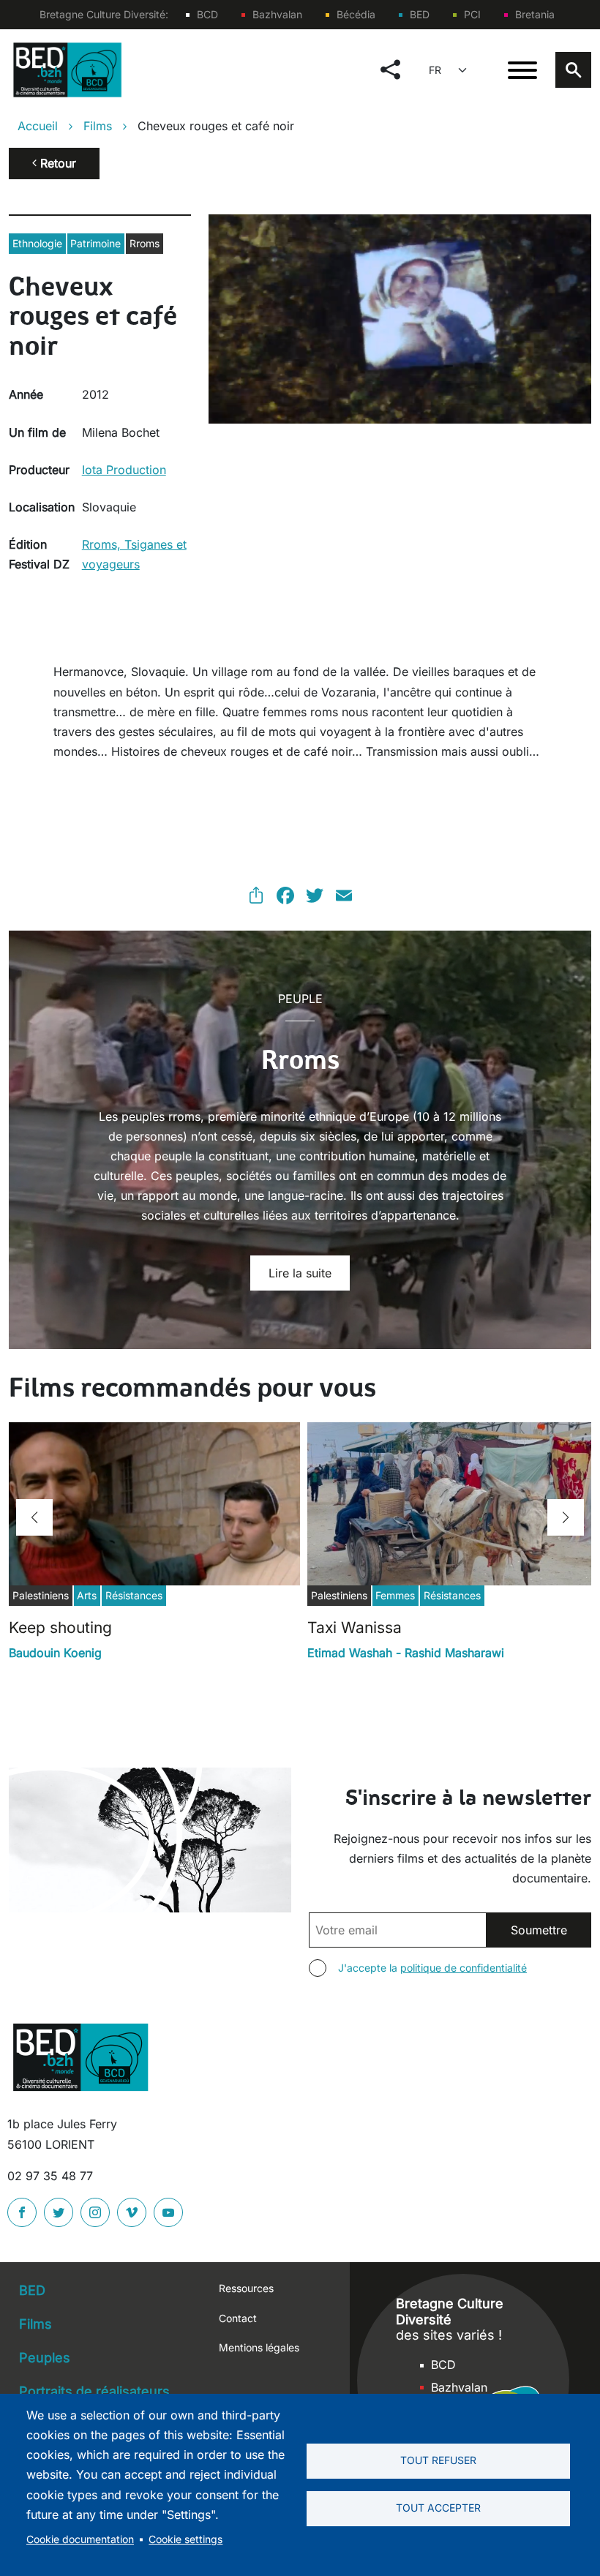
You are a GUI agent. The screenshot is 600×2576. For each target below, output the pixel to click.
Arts (87, 1595)
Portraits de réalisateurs (94, 2391)
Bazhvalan (277, 14)
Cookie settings (185, 2539)
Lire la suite (300, 1273)
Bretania (535, 14)
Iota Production (124, 470)
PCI (472, 14)
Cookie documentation (80, 2539)
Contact (238, 2318)
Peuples (45, 2358)
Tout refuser (438, 2460)
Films (98, 126)
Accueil (38, 126)
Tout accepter (438, 2508)
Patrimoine (95, 243)
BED (420, 14)
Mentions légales (259, 2347)
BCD (207, 14)
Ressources (246, 2288)
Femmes (395, 1595)
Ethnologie (37, 243)
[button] (34, 1517)
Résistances (134, 1595)
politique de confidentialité (464, 1968)
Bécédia (356, 14)
